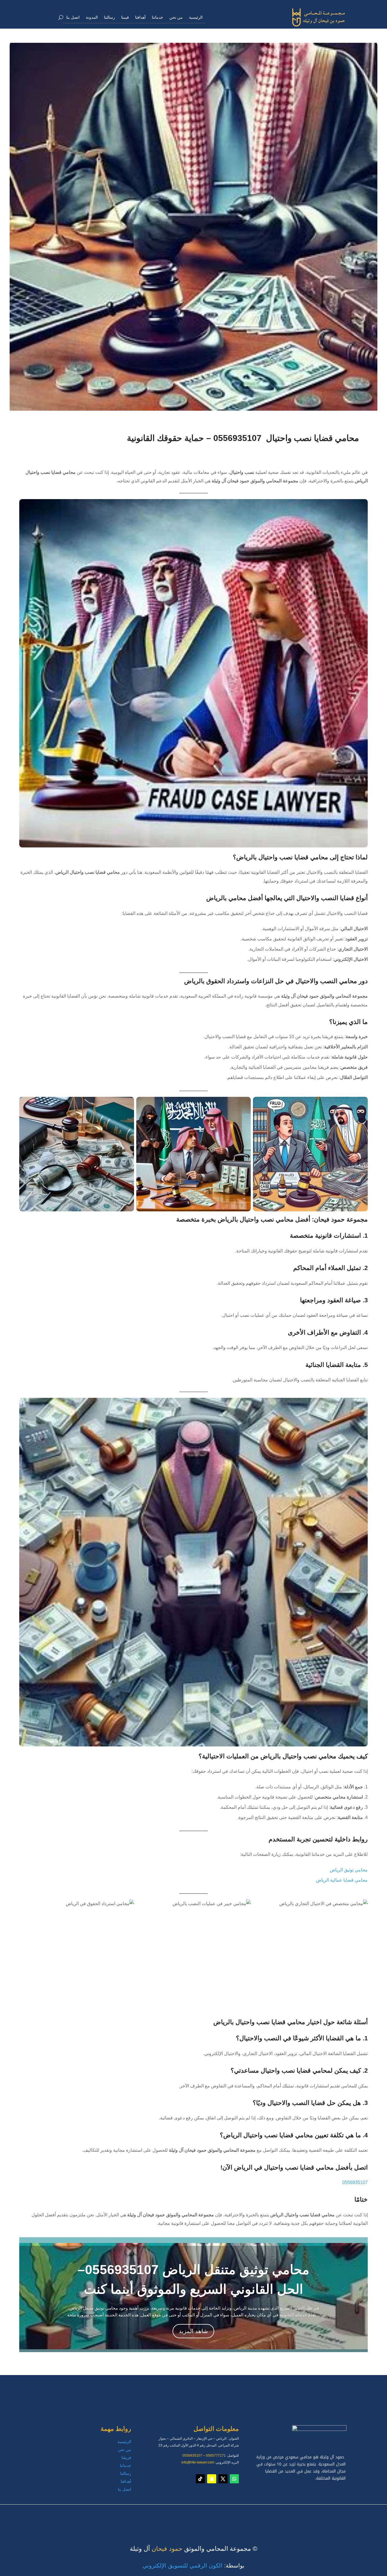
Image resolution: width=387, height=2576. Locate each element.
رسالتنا (109, 17)
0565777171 (216, 2456)
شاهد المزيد (193, 2331)
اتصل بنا (73, 17)
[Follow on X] (223, 2479)
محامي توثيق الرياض (349, 1870)
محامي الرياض (316, 2515)
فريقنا (126, 2458)
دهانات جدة (319, 2516)
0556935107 (355, 2182)
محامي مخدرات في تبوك (307, 2515)
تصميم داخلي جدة (313, 2516)
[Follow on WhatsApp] (234, 2479)
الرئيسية (196, 17)
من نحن (176, 17)
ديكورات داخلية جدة (311, 2516)
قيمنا (125, 17)
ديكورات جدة (317, 2515)
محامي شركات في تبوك (308, 2517)
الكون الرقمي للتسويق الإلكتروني (182, 2566)
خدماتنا (158, 17)
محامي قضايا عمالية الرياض (342, 1880)
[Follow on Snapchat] (212, 2479)
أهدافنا (140, 17)
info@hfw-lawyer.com (198, 2462)
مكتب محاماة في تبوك (309, 2515)
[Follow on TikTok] (200, 2479)
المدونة (92, 17)
